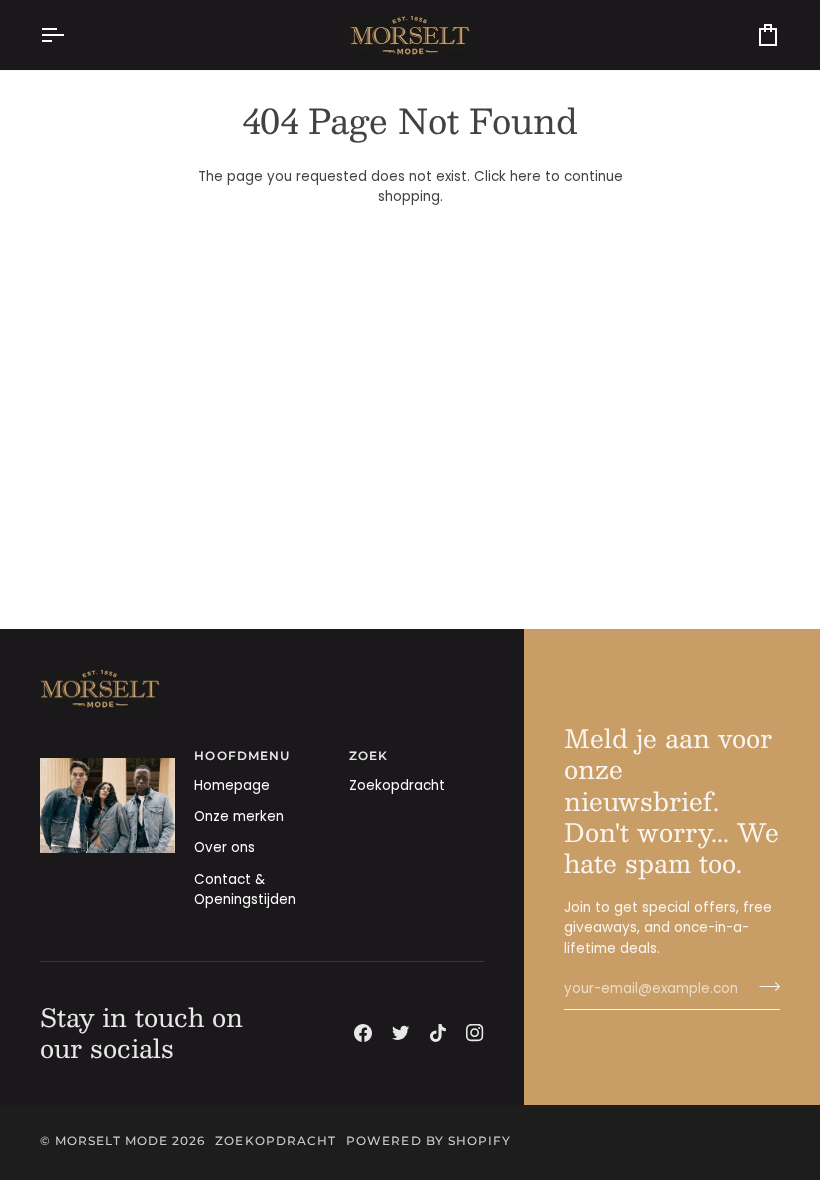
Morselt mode (111, 1141)
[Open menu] (70, 35)
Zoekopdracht (397, 785)
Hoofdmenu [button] (242, 756)
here (525, 176)
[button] (107, 753)
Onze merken (239, 816)
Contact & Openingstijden (245, 889)
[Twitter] (401, 1033)
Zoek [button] (368, 756)
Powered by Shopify (428, 1141)
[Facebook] (363, 1033)
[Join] (763, 987)
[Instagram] (475, 1033)
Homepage (232, 785)
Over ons (224, 847)
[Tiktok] (438, 1033)
